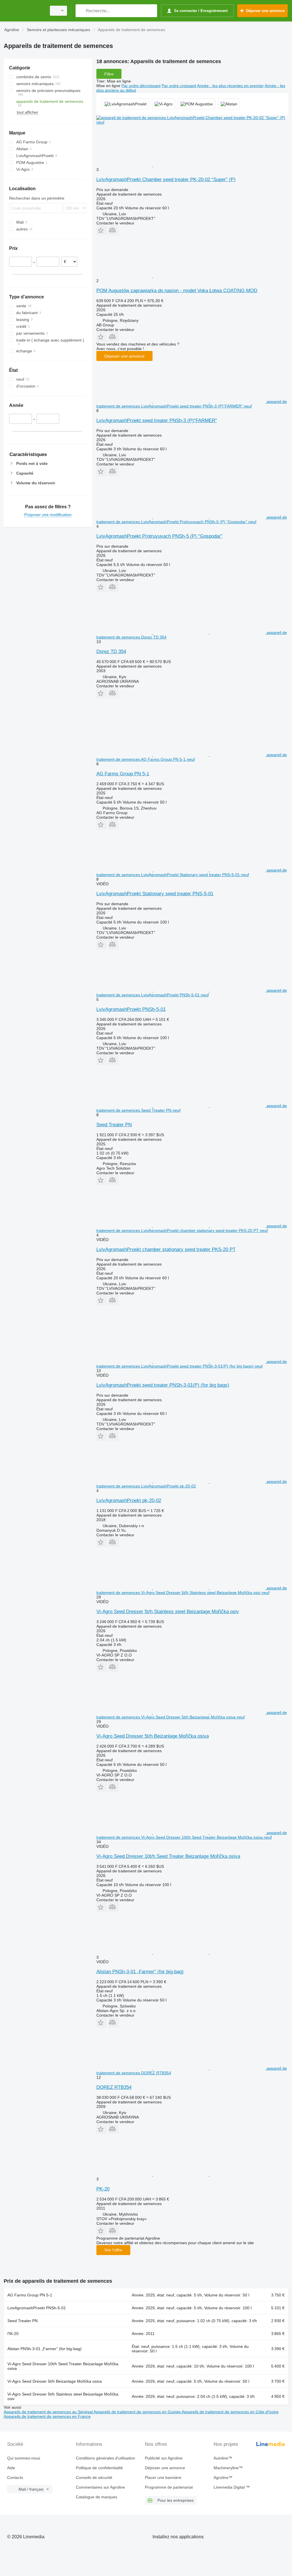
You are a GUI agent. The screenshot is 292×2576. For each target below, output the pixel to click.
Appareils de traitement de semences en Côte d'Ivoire (230, 2412)
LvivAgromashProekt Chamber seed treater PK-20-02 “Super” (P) (166, 179)
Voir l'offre (113, 2250)
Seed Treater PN (114, 1125)
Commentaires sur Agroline (100, 2487)
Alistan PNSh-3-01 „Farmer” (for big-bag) (140, 1972)
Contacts (15, 2477)
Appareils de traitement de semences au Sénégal (49, 2412)
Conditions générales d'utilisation (106, 2458)
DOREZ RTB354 (114, 2087)
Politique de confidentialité (99, 2468)
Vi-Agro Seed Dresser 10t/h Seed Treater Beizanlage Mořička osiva (168, 1856)
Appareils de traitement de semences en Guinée (138, 2412)
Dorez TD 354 (111, 651)
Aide (11, 2468)
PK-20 (103, 2189)
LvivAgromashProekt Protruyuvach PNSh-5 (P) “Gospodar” (159, 536)
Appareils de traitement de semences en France (47, 2416)
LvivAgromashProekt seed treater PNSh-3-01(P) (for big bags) (163, 1385)
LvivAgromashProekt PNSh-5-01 (131, 1009)
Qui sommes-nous (24, 2458)
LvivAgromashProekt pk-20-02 (129, 1500)
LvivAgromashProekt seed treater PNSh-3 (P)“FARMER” (157, 420)
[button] (102, 230)
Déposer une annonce (124, 356)
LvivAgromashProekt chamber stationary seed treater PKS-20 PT (166, 1249)
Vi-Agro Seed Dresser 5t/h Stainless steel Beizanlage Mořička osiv (168, 1612)
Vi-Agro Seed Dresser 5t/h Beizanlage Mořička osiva (153, 1736)
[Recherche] (81, 11)
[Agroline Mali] (24, 11)
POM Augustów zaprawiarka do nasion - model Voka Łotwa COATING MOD (177, 291)
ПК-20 (13, 2334)
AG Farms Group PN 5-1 (123, 774)
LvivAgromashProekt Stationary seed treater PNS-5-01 (155, 894)
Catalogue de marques (97, 2497)
